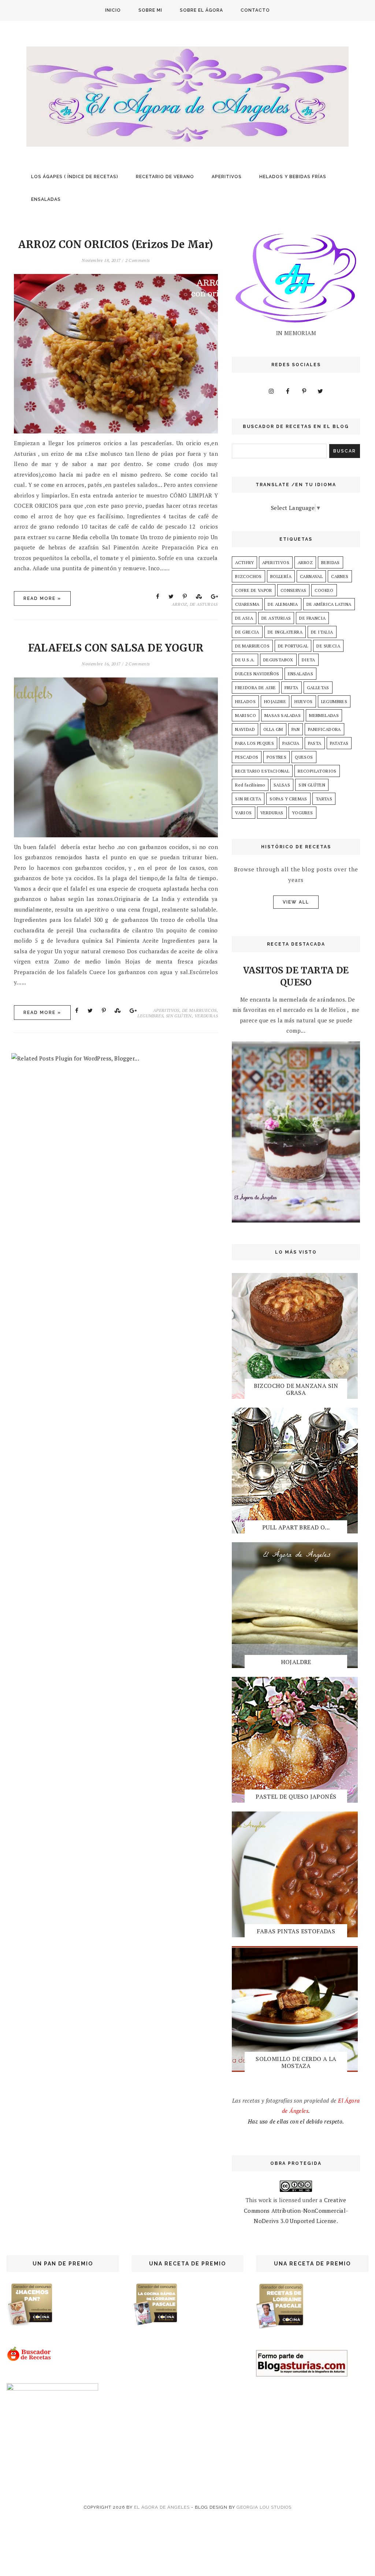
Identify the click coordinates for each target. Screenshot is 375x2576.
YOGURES (302, 813)
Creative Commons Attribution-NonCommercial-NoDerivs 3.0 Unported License (296, 2210)
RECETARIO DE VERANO (165, 177)
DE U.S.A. (245, 660)
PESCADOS (247, 757)
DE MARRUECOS (199, 1010)
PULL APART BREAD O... (296, 1527)
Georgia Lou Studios (264, 2507)
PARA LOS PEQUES (255, 743)
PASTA (315, 743)
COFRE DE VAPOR (254, 590)
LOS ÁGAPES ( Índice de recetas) (75, 177)
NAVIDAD (245, 729)
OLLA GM (273, 729)
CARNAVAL (311, 576)
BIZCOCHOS (248, 576)
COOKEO (324, 590)
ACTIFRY (244, 562)
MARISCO (246, 715)
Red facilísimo (250, 785)
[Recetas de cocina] (29, 2359)
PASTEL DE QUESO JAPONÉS (296, 1796)
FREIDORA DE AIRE (255, 688)
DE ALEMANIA (283, 604)
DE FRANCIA (312, 618)
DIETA (309, 660)
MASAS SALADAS (283, 715)
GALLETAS (318, 688)
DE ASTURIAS (204, 604)
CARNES (340, 576)
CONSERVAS (294, 590)
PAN (296, 729)
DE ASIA (244, 618)
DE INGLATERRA (285, 632)
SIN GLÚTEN (179, 1016)
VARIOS (243, 813)
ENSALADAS (46, 199)
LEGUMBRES (150, 1016)
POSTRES (276, 757)
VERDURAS (206, 1016)
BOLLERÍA (281, 576)
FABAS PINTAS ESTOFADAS (296, 1931)
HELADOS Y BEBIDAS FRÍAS (293, 177)
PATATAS (339, 743)
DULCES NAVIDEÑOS (257, 674)
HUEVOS (303, 701)
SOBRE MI (150, 10)
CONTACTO (255, 10)
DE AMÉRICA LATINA (329, 604)
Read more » (42, 598)
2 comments (138, 260)
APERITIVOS (227, 177)
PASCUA (291, 743)
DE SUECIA (328, 646)
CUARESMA (247, 604)
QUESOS (304, 757)
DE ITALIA (322, 632)
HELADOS (245, 701)
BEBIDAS (331, 562)
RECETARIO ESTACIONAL (262, 771)
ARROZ (179, 604)
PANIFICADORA (324, 729)
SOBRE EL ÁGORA (201, 10)
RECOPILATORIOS (317, 771)
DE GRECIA (247, 632)
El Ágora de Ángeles (162, 2507)
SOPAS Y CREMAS (288, 799)
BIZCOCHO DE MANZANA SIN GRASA (296, 1389)
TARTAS (324, 799)
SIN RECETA (248, 799)
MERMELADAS (324, 715)
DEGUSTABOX (278, 660)
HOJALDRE (275, 701)
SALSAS (282, 785)
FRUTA (292, 688)
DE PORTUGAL (293, 646)
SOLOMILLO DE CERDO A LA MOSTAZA (296, 2062)
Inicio (113, 10)
